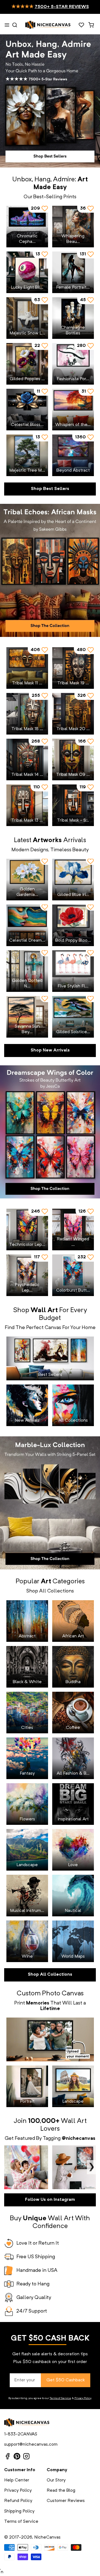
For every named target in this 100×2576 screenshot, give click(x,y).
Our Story (56, 2480)
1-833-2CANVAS (21, 2434)
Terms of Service (60, 2398)
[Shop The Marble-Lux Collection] (50, 1503)
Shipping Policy (19, 2511)
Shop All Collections (50, 1975)
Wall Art (74, 2121)
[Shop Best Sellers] (50, 101)
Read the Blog (61, 2491)
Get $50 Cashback (66, 2380)
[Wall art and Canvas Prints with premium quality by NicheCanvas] (48, 25)
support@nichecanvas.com (31, 2445)
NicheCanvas (47, 2537)
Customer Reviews (66, 2501)
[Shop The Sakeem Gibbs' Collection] (50, 570)
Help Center (17, 2480)
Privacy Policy (83, 2398)
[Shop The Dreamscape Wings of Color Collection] (50, 1132)
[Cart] (91, 25)
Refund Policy (18, 2501)
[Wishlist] (81, 25)
